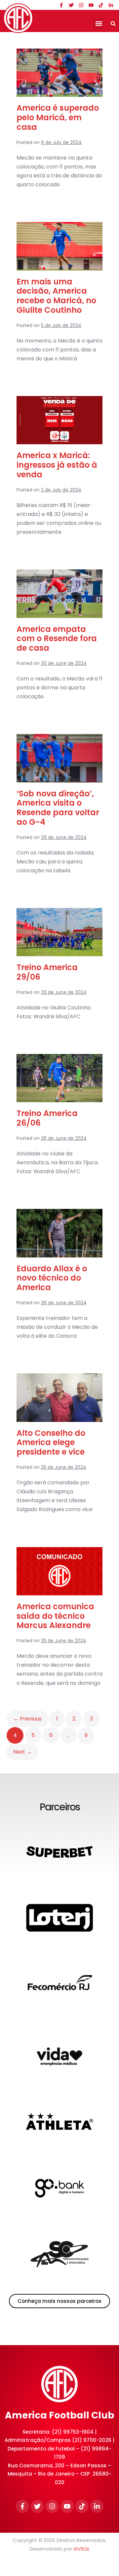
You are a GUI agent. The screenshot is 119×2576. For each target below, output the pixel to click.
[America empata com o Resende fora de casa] (59, 594)
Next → (22, 1752)
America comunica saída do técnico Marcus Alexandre (55, 1616)
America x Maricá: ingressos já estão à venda (57, 465)
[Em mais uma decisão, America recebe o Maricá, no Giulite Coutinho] (59, 246)
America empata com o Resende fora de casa (57, 639)
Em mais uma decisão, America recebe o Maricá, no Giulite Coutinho (56, 296)
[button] (99, 23)
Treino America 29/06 (47, 972)
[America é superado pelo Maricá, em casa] (59, 73)
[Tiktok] (101, 5)
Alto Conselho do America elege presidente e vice (51, 1443)
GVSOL (81, 2549)
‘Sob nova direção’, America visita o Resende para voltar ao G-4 (58, 808)
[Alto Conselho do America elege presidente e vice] (59, 1397)
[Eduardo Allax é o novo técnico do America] (59, 1233)
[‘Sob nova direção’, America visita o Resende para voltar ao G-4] (59, 758)
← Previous (27, 1719)
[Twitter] (71, 5)
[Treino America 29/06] (59, 932)
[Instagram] (81, 5)
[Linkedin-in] (111, 5)
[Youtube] (91, 5)
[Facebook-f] (61, 5)
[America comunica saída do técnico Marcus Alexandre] (59, 1571)
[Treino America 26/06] (59, 1078)
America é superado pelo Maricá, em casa (58, 117)
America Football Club (60, 2415)
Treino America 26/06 (47, 1118)
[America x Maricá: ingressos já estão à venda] (59, 420)
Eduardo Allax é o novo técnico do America (52, 1278)
